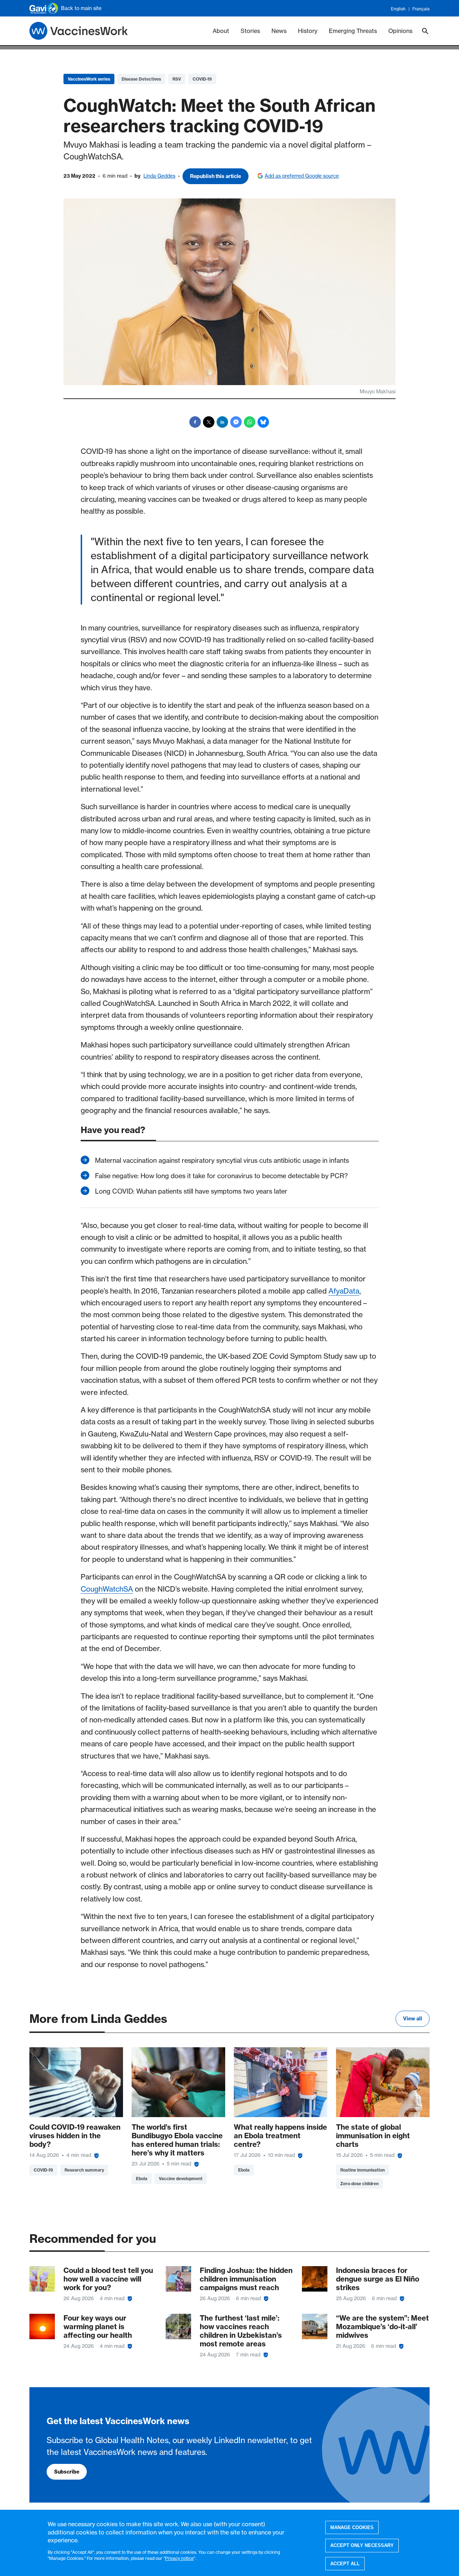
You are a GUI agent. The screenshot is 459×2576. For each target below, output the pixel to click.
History (308, 31)
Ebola (142, 2179)
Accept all (345, 2564)
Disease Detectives (141, 79)
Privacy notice (179, 2558)
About (221, 31)
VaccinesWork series (89, 79)
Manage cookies (352, 2527)
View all (413, 2019)
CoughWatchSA (107, 1589)
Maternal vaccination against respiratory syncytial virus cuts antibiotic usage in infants (222, 1160)
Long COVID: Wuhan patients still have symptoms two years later (191, 1191)
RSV (177, 79)
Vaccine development (181, 2179)
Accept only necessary (362, 2545)
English (398, 9)
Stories (250, 31)
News (279, 31)
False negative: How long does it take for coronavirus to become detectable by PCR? (221, 1176)
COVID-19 (202, 79)
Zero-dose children (359, 2184)
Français (421, 9)
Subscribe (67, 2472)
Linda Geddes (159, 176)
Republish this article (216, 176)
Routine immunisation (363, 2170)
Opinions (400, 31)
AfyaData (344, 1291)
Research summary (84, 2170)
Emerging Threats (353, 31)
